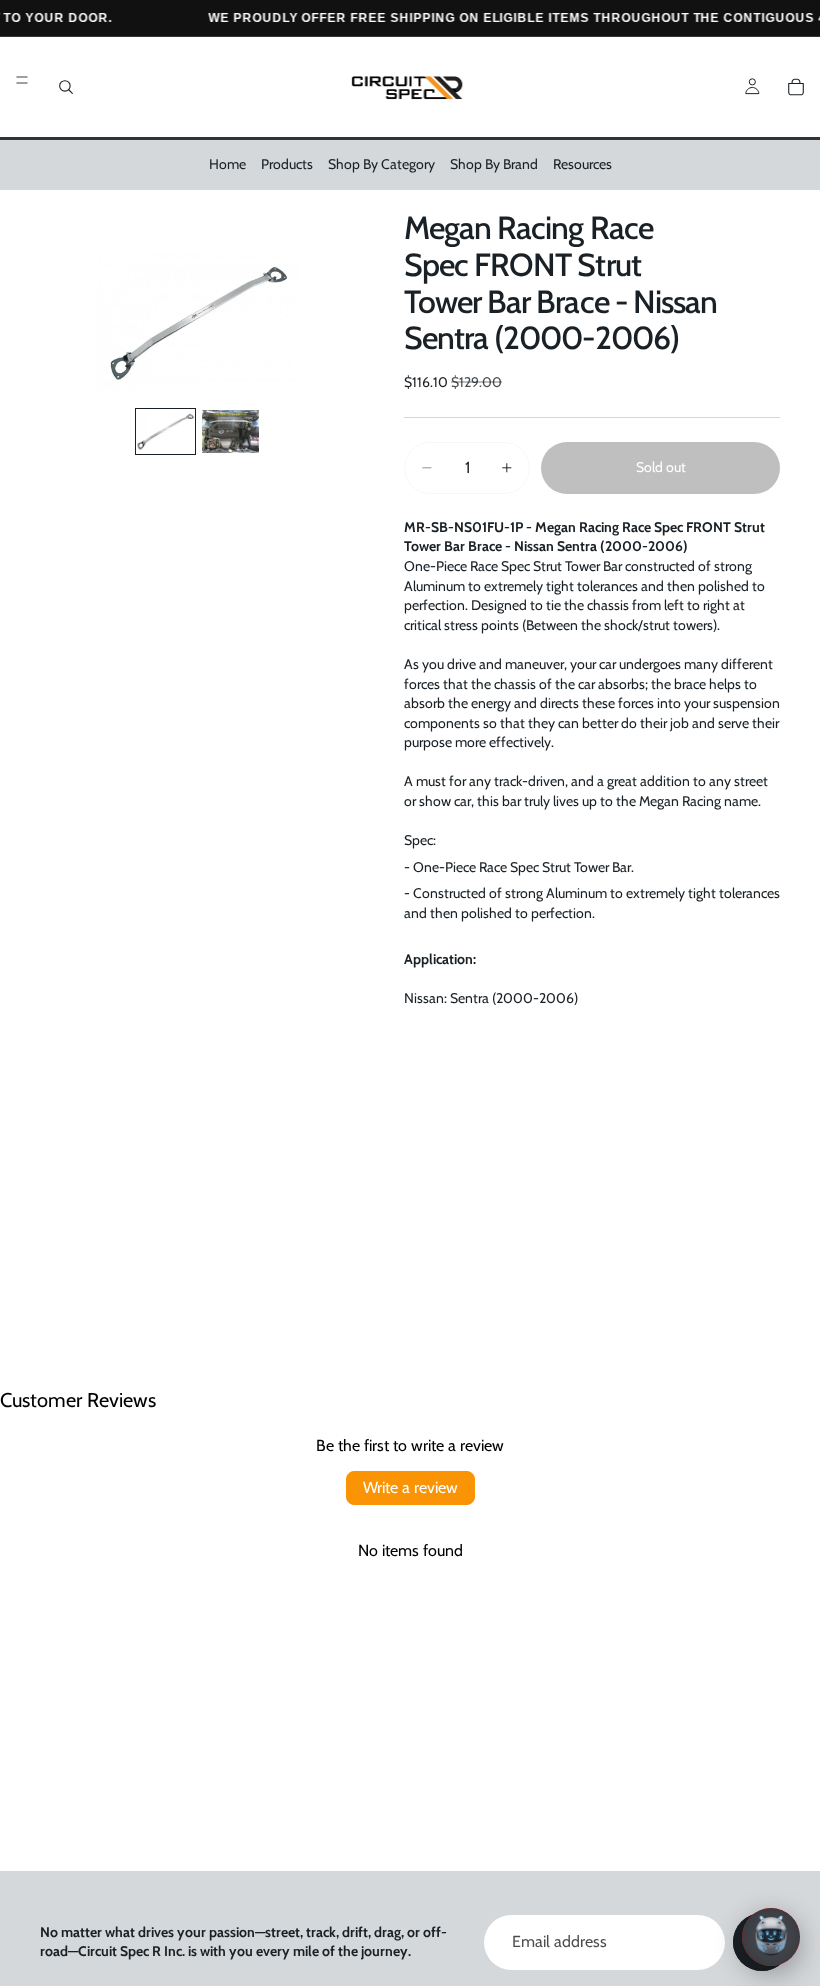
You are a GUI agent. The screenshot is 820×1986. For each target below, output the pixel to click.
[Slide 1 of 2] (165, 431)
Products (287, 164)
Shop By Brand (494, 164)
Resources (582, 164)
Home (227, 164)
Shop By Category (381, 164)
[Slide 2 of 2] (230, 431)
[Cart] (796, 87)
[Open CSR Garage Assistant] (771, 1937)
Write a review (410, 1487)
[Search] (66, 87)
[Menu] (22, 80)
